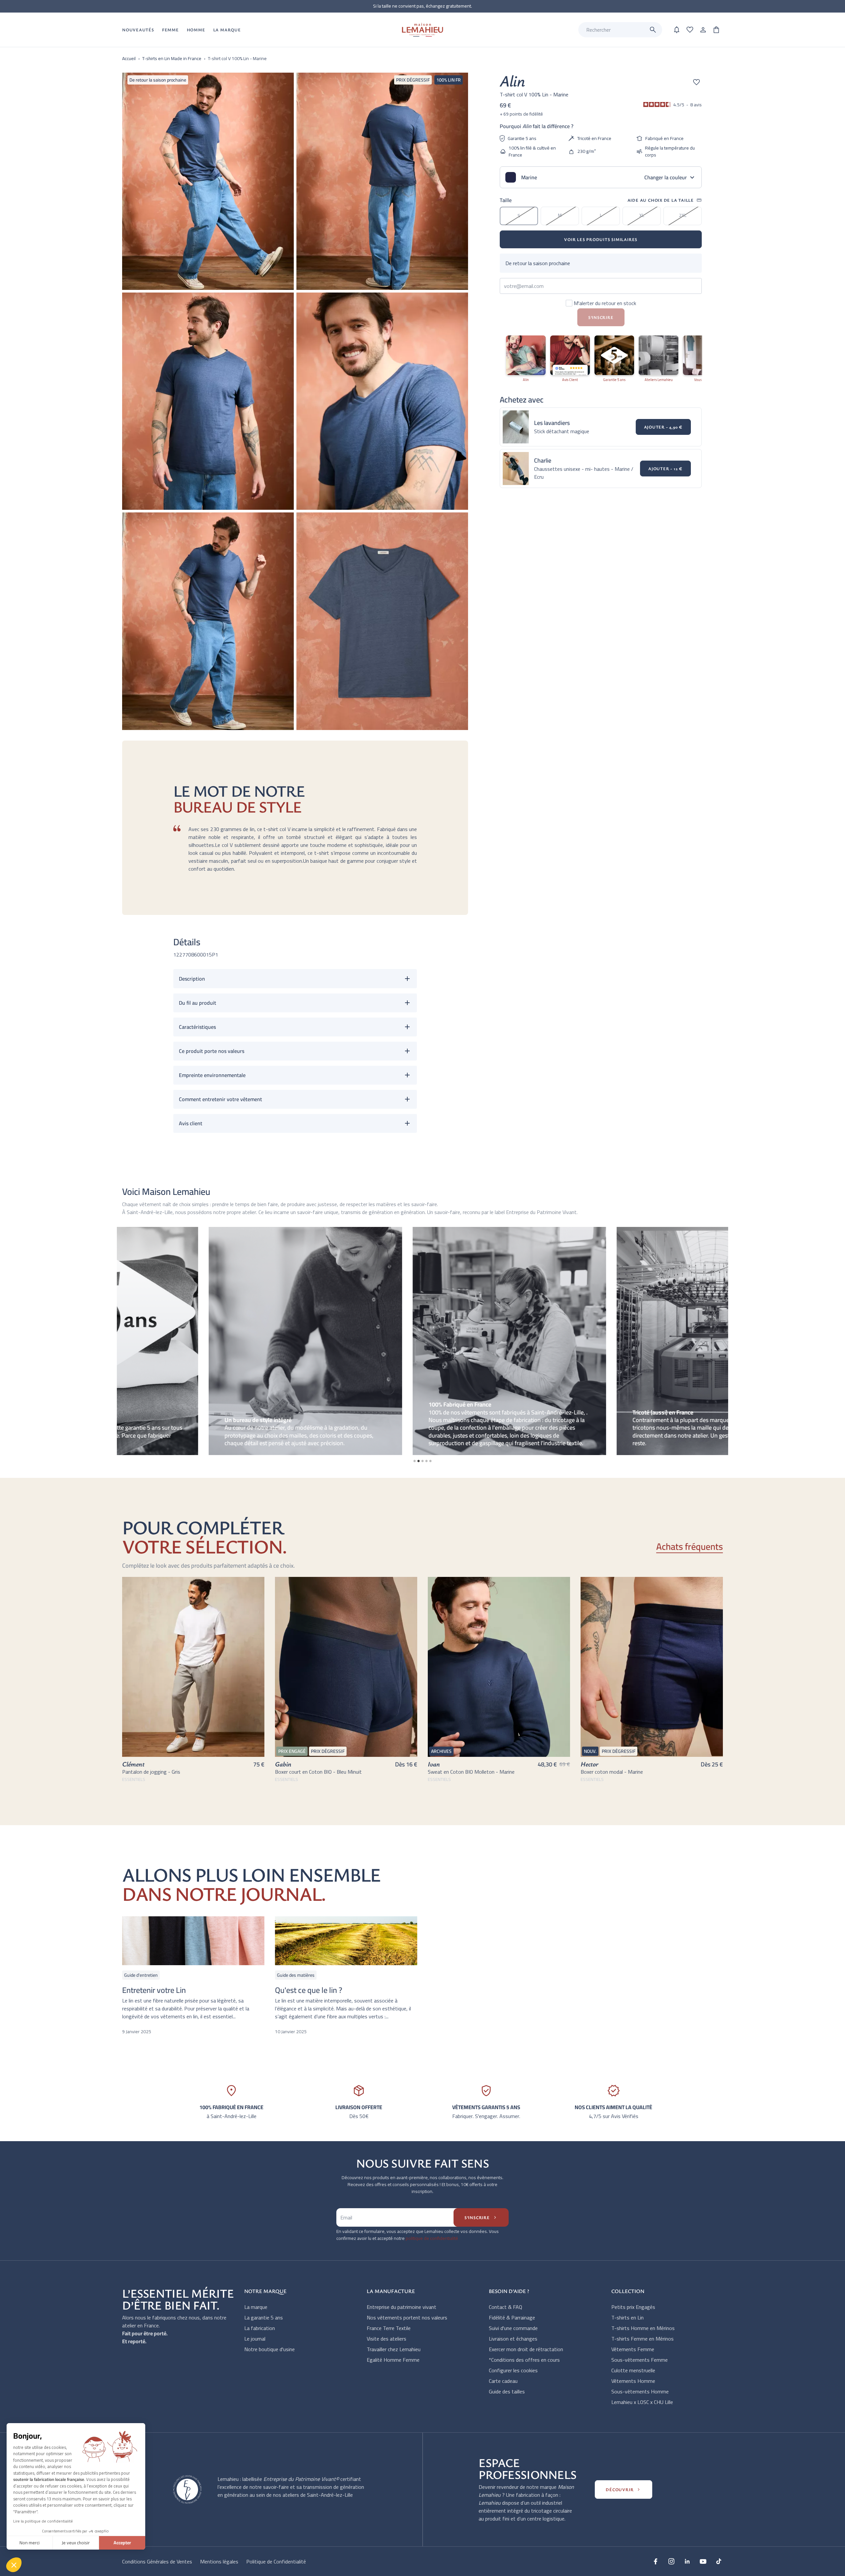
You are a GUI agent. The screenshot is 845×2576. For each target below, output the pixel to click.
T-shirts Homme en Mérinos (643, 2328)
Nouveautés (138, 30)
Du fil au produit (198, 1003)
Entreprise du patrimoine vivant (402, 2307)
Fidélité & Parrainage (512, 2317)
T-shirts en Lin (627, 2317)
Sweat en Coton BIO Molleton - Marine (471, 1772)
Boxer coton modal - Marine (612, 1772)
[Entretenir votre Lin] (193, 1941)
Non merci (30, 2543)
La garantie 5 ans (264, 2317)
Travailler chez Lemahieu (394, 2349)
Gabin (283, 1764)
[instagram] (671, 2561)
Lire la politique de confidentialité (43, 2521)
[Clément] (193, 1667)
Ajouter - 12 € (665, 469)
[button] (14, 2565)
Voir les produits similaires (601, 239)
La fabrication (260, 2328)
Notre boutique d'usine (270, 2349)
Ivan (434, 1764)
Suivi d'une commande (513, 2328)
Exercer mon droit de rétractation (526, 2349)
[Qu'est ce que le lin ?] (346, 1941)
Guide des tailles (507, 2391)
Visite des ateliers (387, 2339)
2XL (683, 215)
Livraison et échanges (513, 2339)
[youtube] (703, 2561)
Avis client (191, 1123)
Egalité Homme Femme (393, 2360)
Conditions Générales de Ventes (157, 2561)
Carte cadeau (503, 2381)
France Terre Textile (389, 2328)
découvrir (624, 2489)
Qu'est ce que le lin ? (309, 1990)
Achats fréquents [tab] (690, 1547)
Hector (590, 1764)
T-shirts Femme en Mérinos (642, 2339)
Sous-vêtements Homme (640, 2391)
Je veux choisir (76, 2543)
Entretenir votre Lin (154, 1990)
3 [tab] (422, 1461)
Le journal (255, 2339)
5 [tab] (430, 1461)
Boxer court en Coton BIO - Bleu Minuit (318, 1772)
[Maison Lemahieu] (423, 30)
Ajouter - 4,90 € (663, 427)
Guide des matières (296, 1975)
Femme (170, 30)
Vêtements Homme (633, 2381)
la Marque (227, 30)
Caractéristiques (197, 1027)
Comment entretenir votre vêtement (220, 1099)
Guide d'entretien (141, 1975)
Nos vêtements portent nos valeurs (407, 2317)
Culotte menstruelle (633, 2370)
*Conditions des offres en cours (524, 2360)
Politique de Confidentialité (276, 2561)
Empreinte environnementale (212, 1075)
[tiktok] (719, 2561)
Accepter (122, 2543)
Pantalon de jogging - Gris (151, 1772)
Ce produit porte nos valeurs (212, 1051)
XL (642, 215)
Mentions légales (219, 2561)
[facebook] (656, 2561)
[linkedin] (687, 2561)
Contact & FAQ (506, 2307)
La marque (256, 2307)
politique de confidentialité (432, 2238)
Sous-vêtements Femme (640, 2360)
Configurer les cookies (513, 2370)
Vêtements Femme (633, 2349)
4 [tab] (426, 1461)
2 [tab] (419, 1461)
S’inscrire (481, 2217)
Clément (133, 1764)
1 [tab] (415, 1461)
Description (192, 979)
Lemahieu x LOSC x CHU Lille (642, 2402)
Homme (196, 30)
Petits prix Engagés (633, 2307)
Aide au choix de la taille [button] (665, 200)
